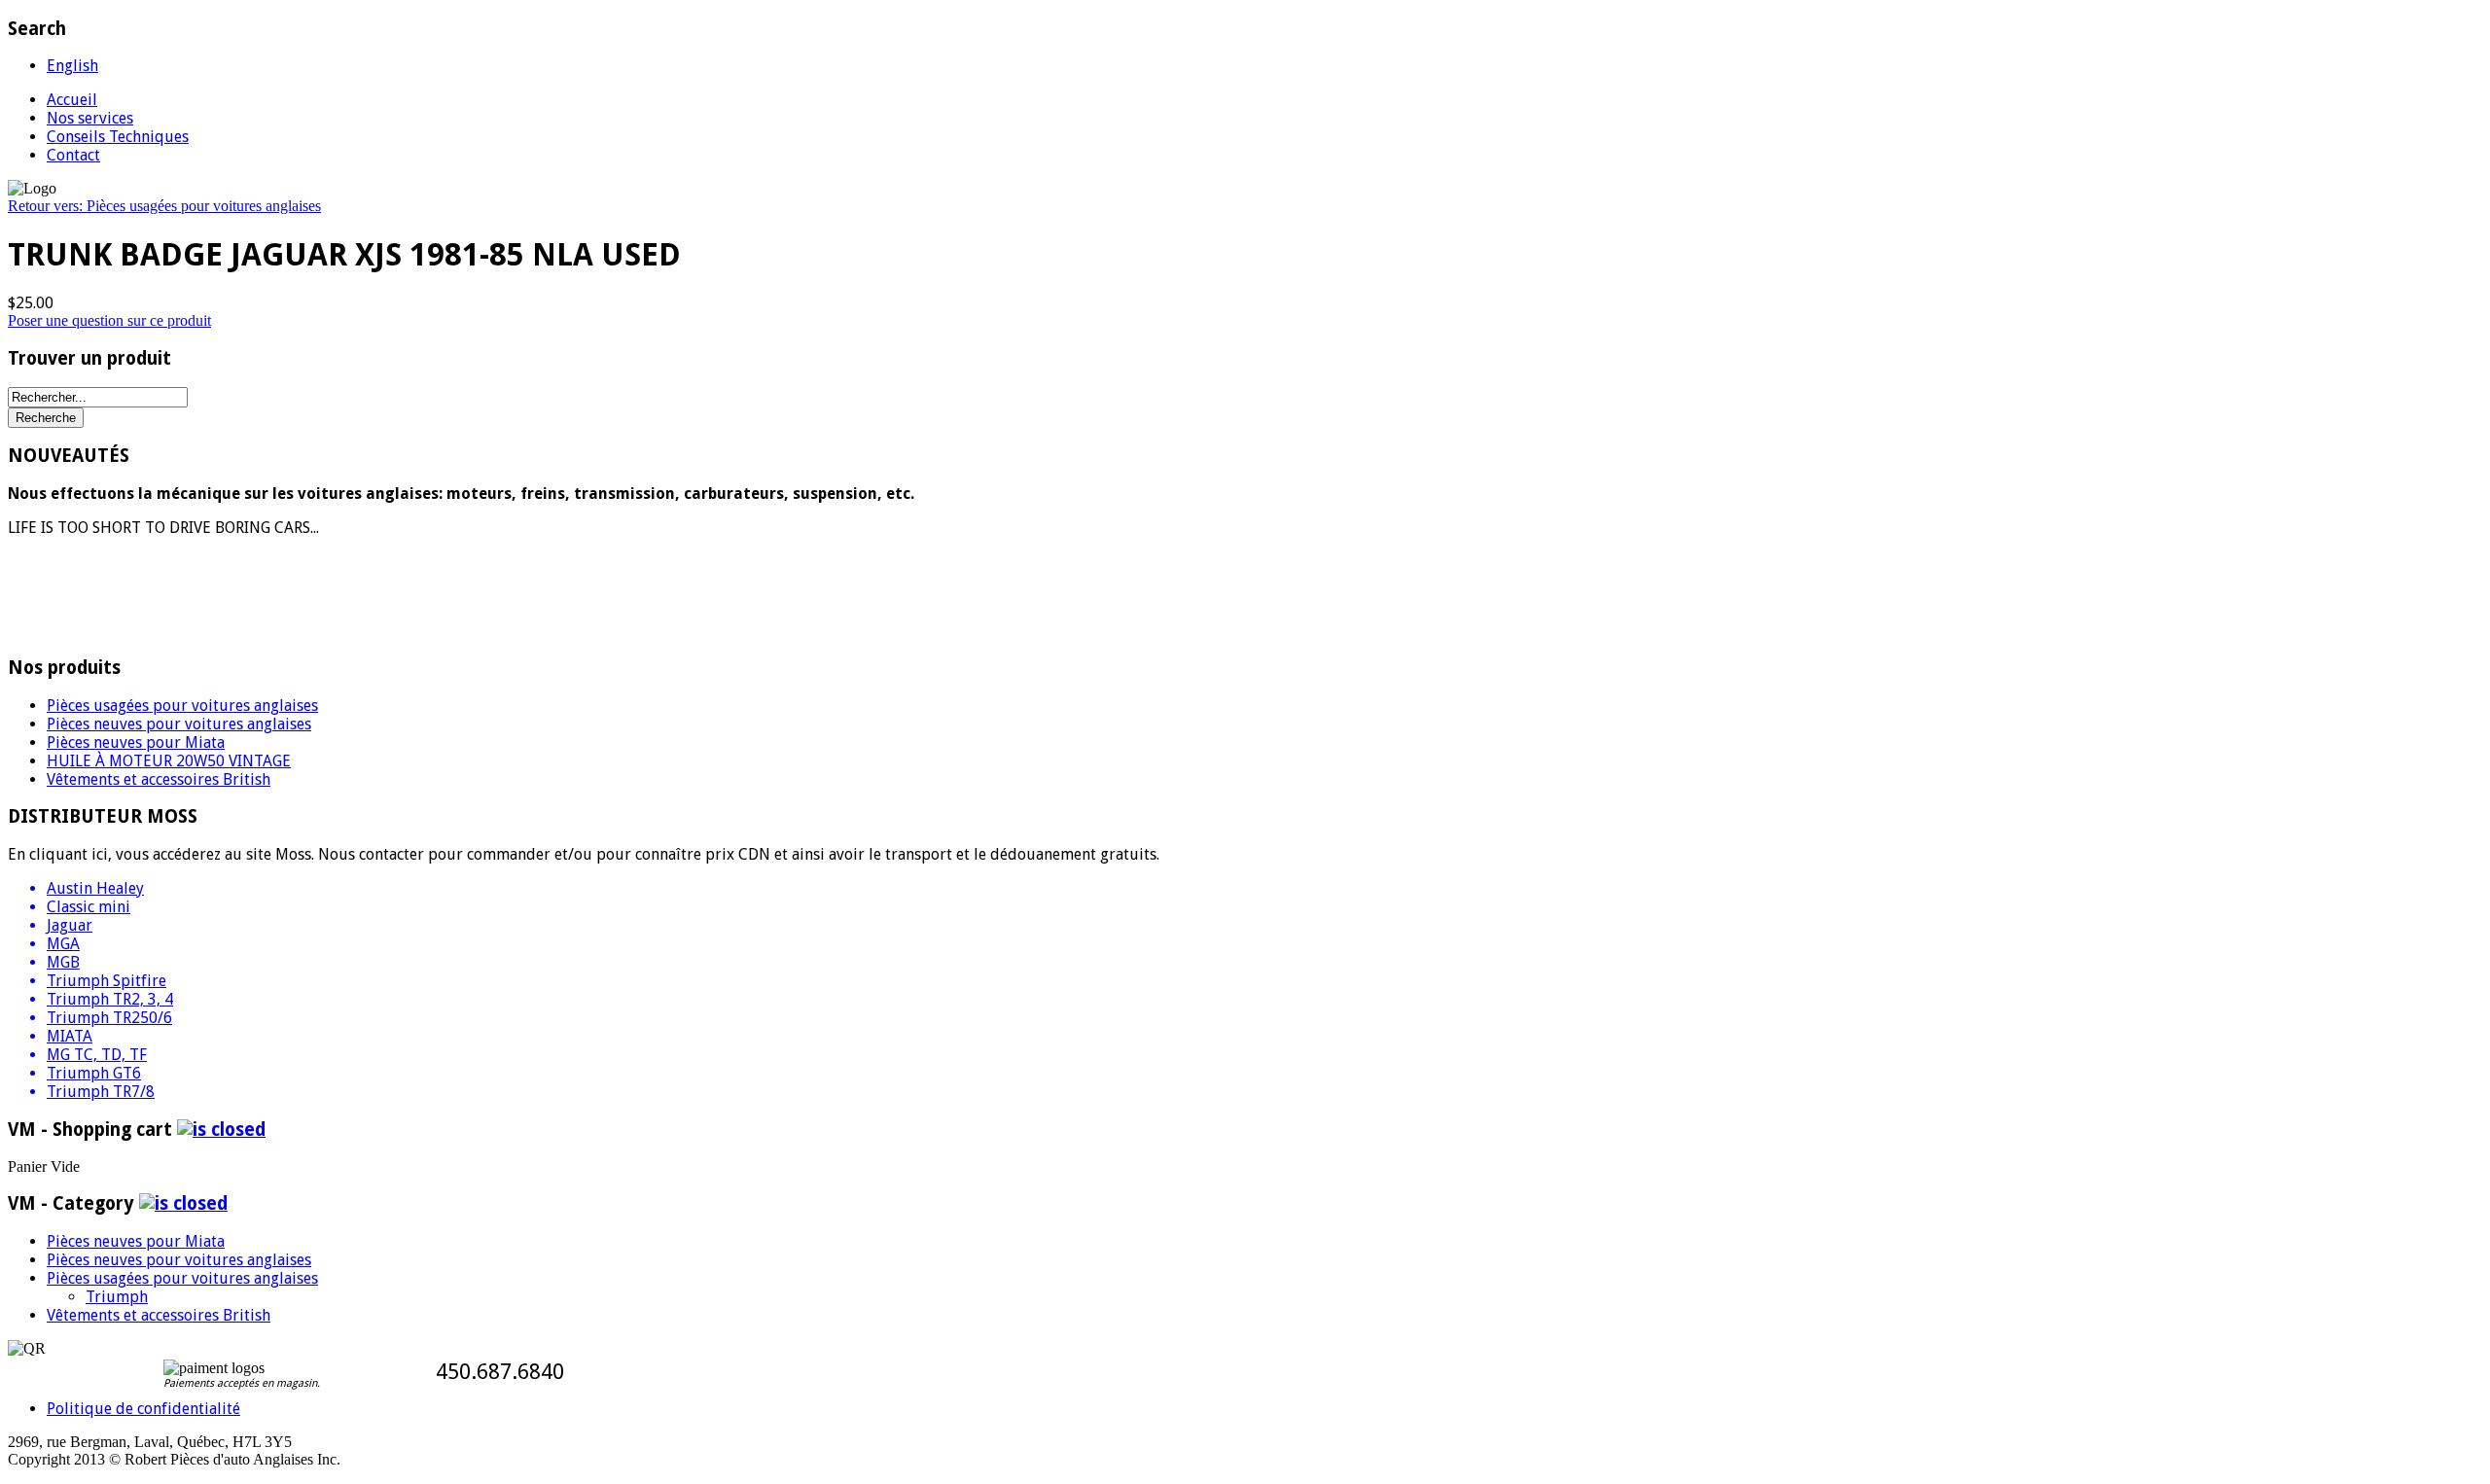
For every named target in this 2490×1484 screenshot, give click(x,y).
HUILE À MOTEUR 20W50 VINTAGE (169, 761)
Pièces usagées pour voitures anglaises (182, 706)
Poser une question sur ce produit (109, 320)
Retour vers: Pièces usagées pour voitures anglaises (164, 206)
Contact (73, 155)
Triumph (117, 1297)
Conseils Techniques (118, 137)
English (72, 66)
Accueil (72, 100)
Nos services (90, 118)
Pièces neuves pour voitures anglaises (179, 724)
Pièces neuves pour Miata (136, 742)
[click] (221, 1130)
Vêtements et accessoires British (159, 779)
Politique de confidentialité (143, 1409)
